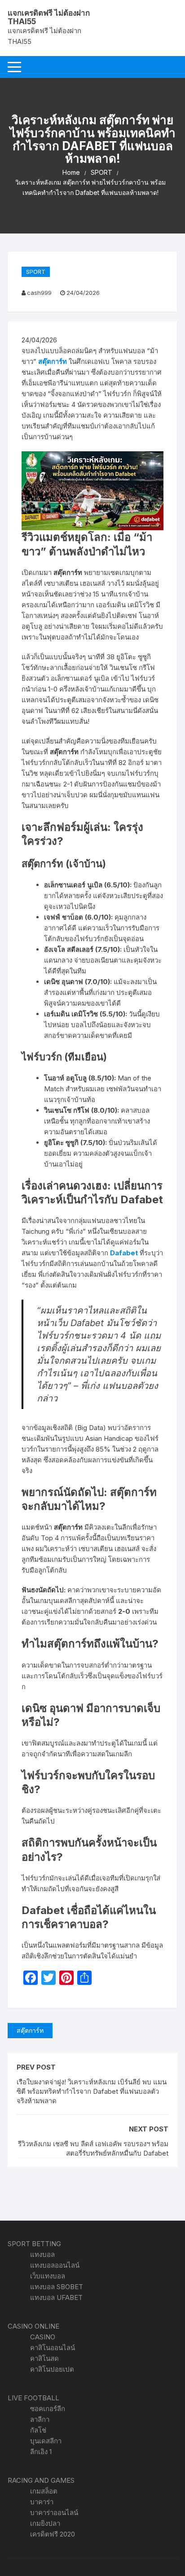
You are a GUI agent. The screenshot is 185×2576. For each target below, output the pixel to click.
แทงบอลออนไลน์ (55, 2265)
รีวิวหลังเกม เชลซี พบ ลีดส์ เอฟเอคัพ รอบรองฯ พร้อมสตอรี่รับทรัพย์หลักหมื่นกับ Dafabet (93, 2148)
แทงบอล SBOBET (57, 2287)
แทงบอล (42, 2254)
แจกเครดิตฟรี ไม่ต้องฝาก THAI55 (49, 17)
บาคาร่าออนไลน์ (54, 2513)
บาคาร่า (42, 2502)
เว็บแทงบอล (48, 2276)
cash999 (39, 293)
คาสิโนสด (44, 2358)
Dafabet (124, 1253)
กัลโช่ (38, 2430)
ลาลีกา (40, 2419)
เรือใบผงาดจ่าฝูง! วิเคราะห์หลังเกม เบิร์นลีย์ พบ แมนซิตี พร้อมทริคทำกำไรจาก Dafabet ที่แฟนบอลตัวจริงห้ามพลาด (92, 2091)
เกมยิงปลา (45, 2523)
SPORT (36, 272)
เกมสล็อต (44, 2491)
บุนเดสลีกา (46, 2441)
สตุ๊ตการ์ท (53, 361)
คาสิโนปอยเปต (52, 2369)
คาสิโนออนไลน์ (53, 2348)
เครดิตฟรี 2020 (53, 2534)
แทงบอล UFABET (56, 2297)
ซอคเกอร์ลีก (48, 2409)
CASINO (43, 2337)
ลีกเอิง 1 (41, 2452)
